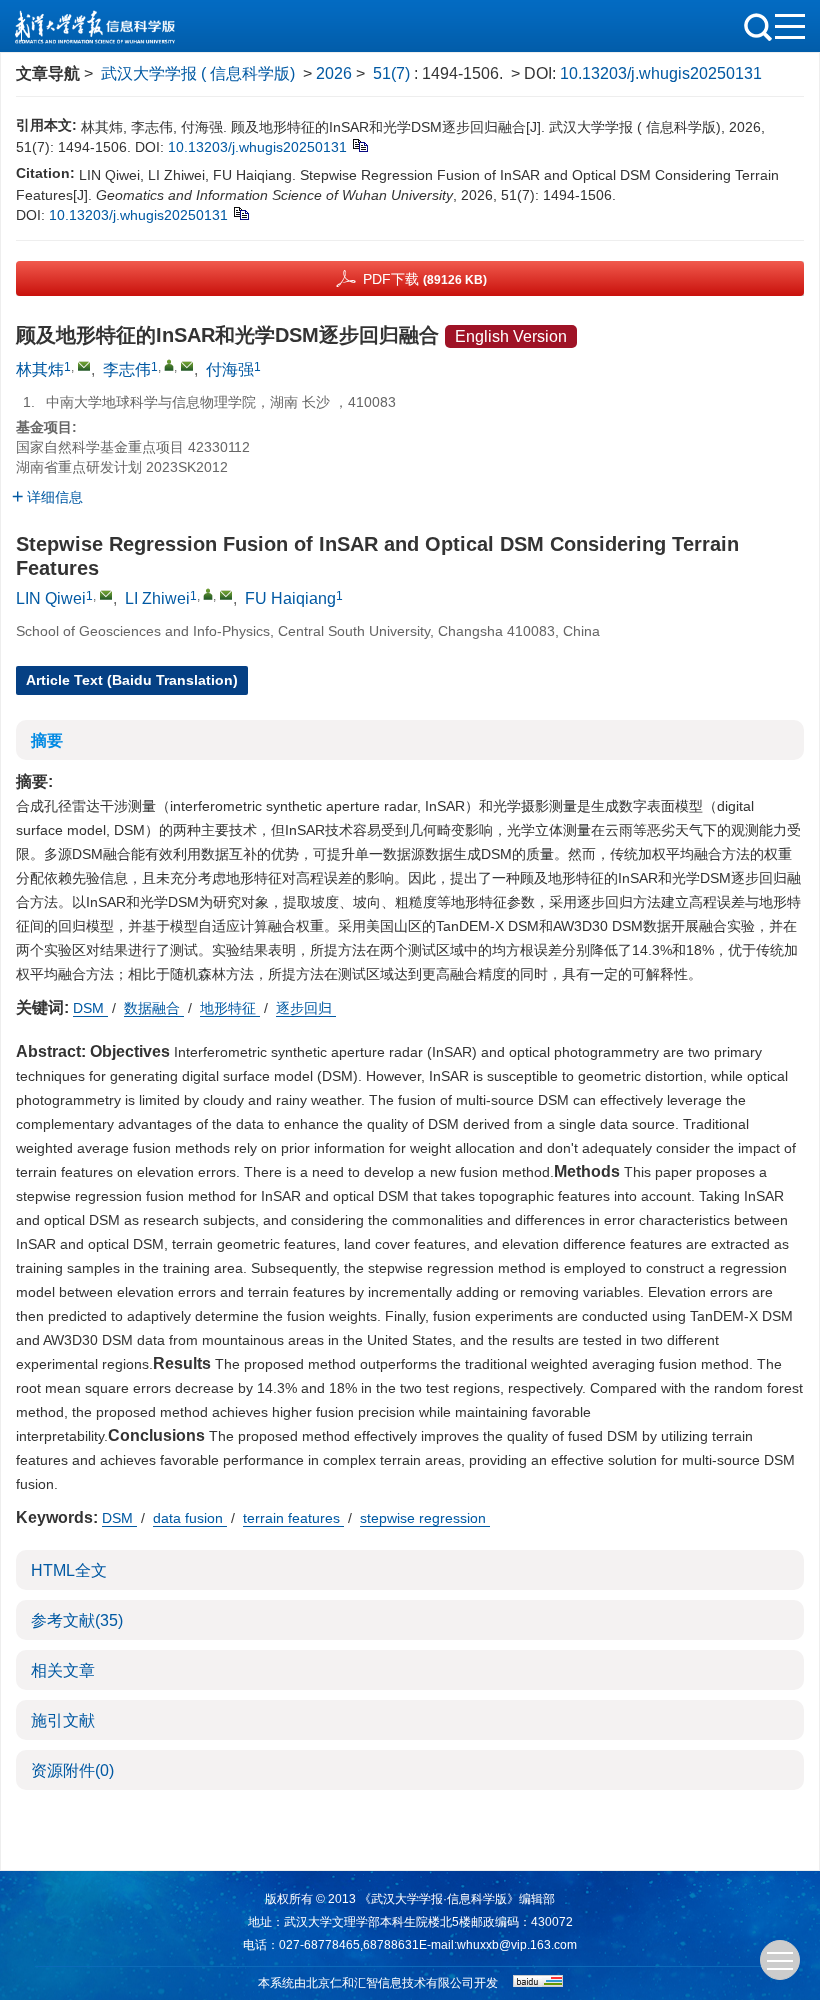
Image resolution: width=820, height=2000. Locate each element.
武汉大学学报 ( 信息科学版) (198, 73)
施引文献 (63, 1720)
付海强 (230, 369)
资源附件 (72, 1770)
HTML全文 (69, 1570)
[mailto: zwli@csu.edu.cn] (226, 595)
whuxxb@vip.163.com (517, 1945)
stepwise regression (425, 1518)
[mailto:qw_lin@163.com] (84, 366)
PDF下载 (425, 279)
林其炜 (40, 369)
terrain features (293, 1518)
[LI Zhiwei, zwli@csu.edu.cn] (208, 594)
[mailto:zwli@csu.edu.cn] (187, 366)
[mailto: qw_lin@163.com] (106, 595)
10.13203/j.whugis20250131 (661, 73)
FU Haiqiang (290, 598)
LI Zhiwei (157, 598)
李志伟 (127, 369)
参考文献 (77, 1620)
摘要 (47, 740)
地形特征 (230, 1008)
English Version (511, 336)
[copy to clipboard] (240, 213)
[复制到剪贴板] (359, 145)
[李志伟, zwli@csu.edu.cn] (169, 365)
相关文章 (63, 1670)
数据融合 (154, 1008)
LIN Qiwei (51, 598)
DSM (90, 1008)
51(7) (393, 73)
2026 (334, 73)
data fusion (190, 1518)
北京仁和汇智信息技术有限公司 (390, 1983)
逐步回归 (306, 1008)
